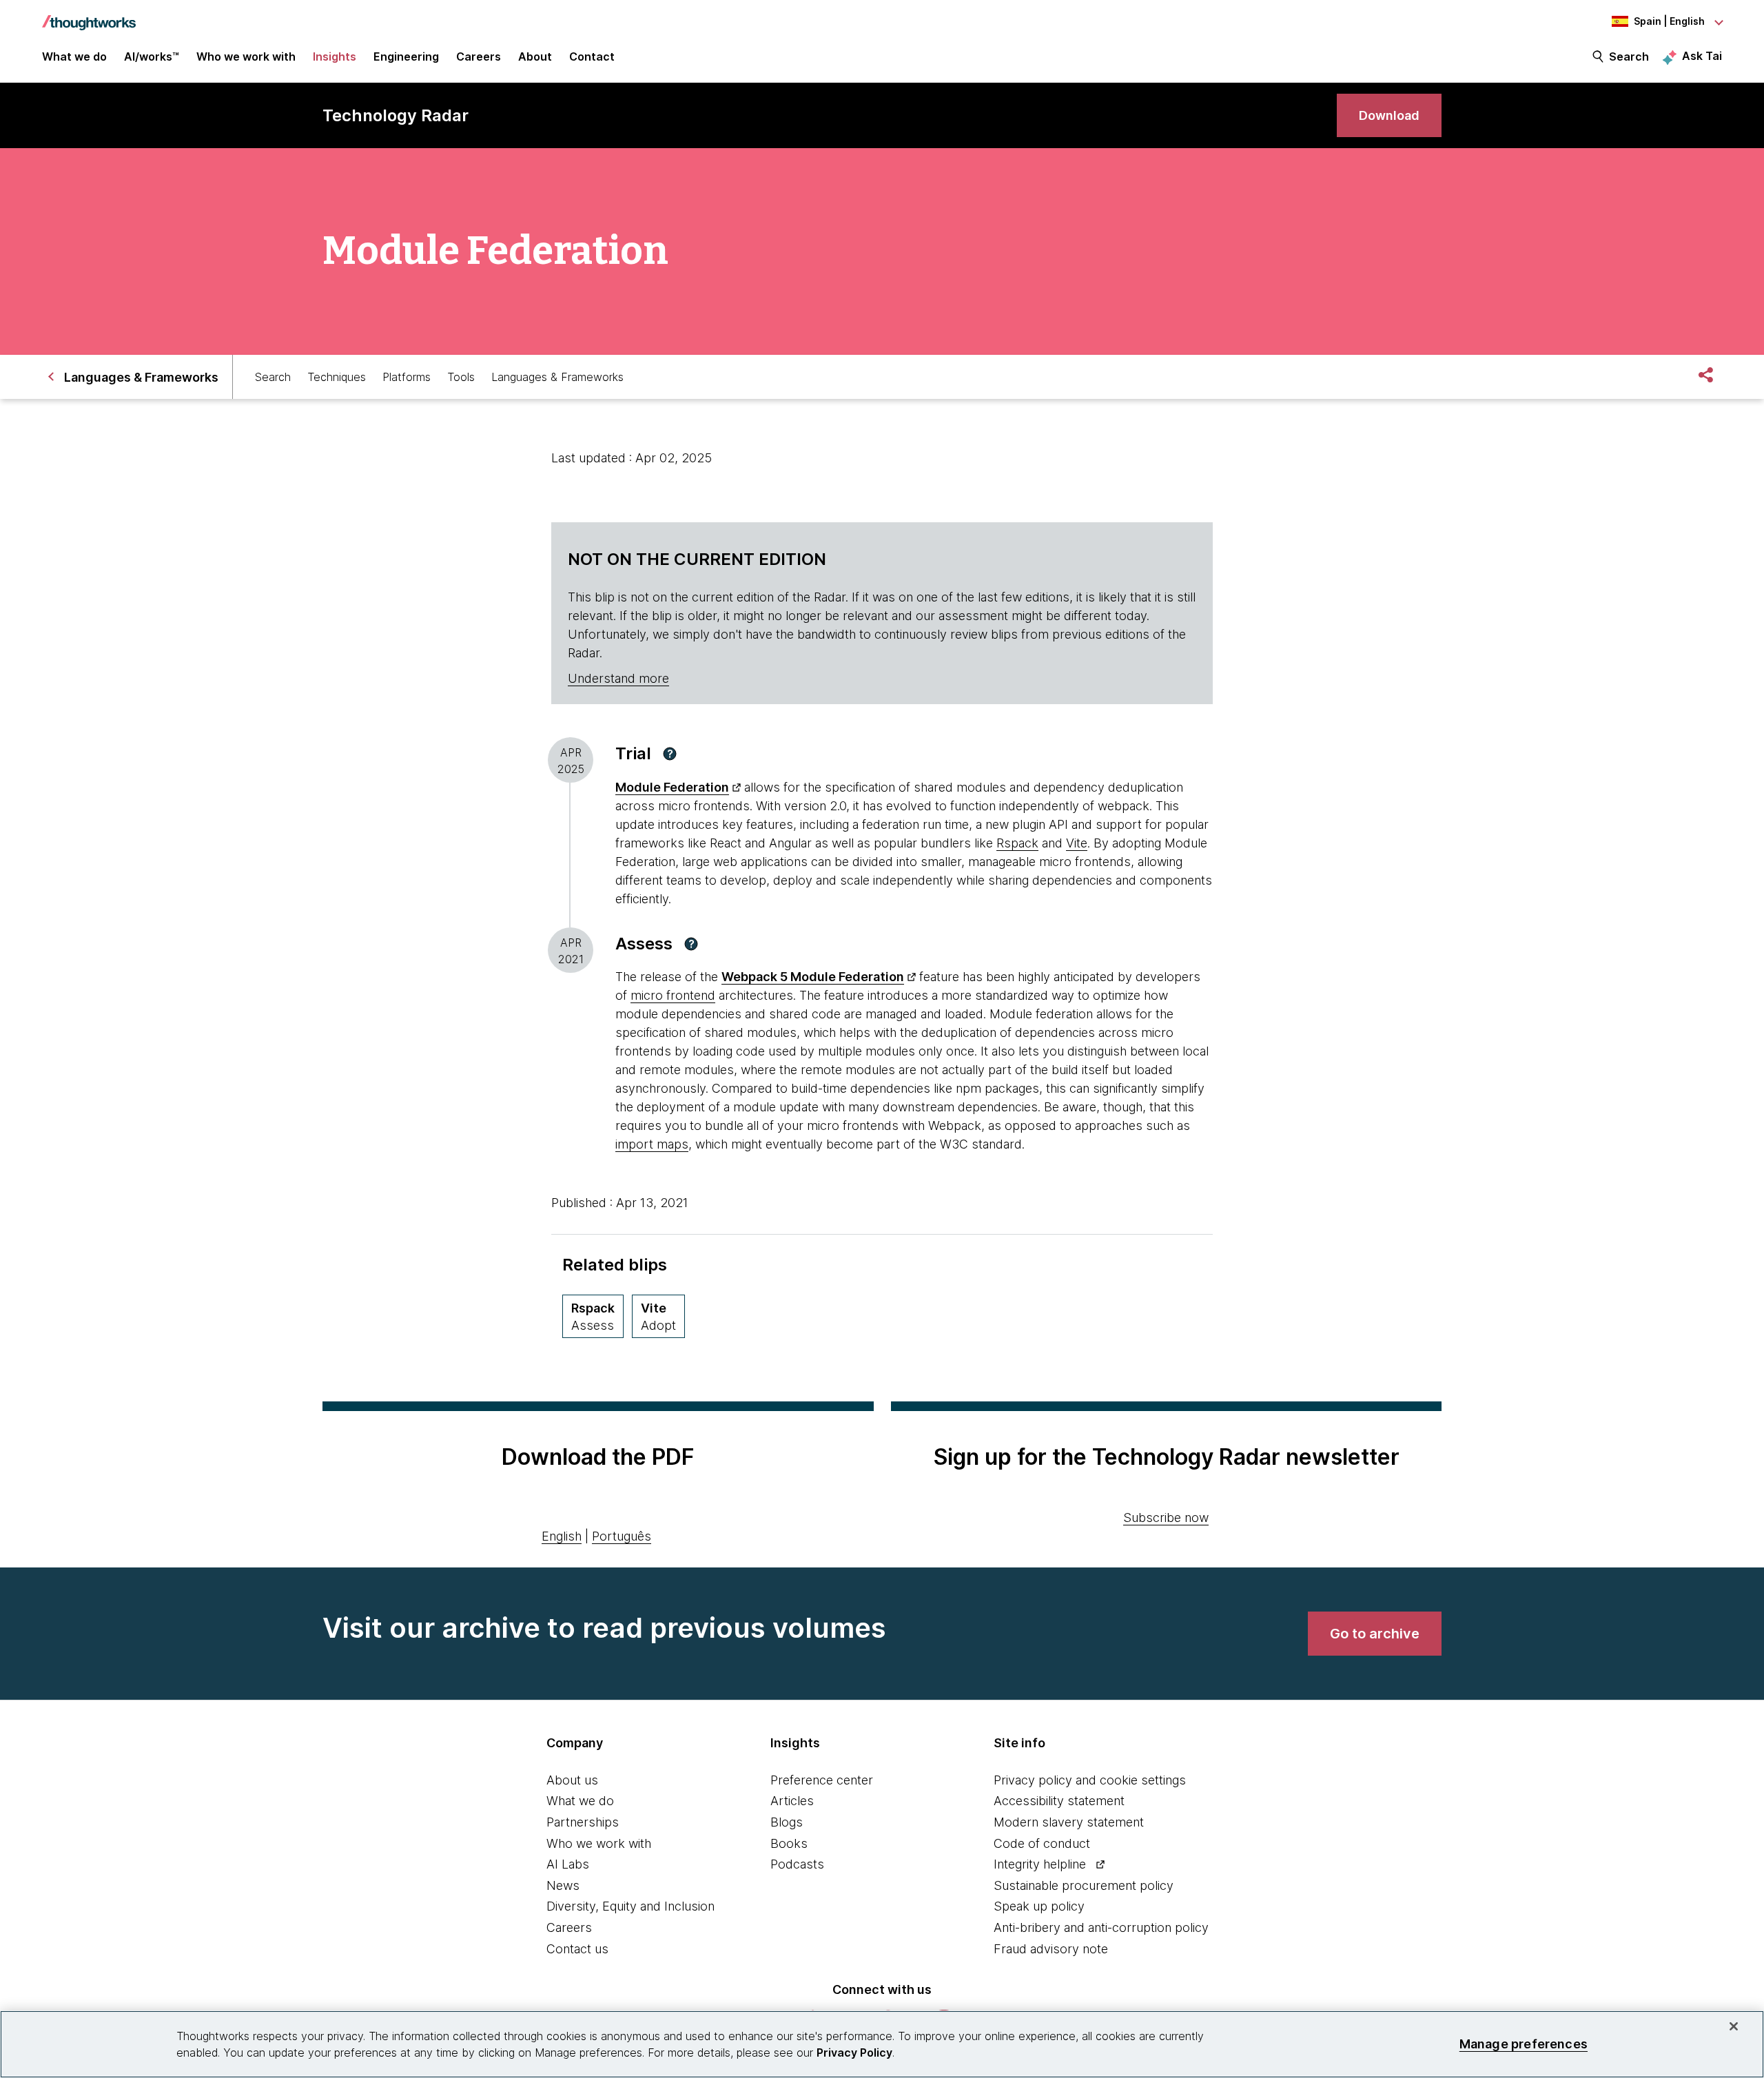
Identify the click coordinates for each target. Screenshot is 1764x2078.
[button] (670, 754)
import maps (652, 1144)
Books (789, 1843)
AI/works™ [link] (152, 56)
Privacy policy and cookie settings (1090, 1780)
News (563, 1885)
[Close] (1734, 2026)
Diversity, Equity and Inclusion (630, 1906)
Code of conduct (1042, 1843)
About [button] (535, 56)
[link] (1389, 115)
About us (572, 1780)
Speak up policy (1039, 1906)
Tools (461, 377)
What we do (580, 1801)
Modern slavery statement (1069, 1822)
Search (1629, 56)
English (562, 1536)
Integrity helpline (1040, 1864)
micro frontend (673, 995)
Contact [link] (592, 56)
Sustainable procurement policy (1084, 1885)
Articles (792, 1801)
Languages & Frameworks (557, 377)
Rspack (1017, 843)
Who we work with (599, 1843)
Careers (569, 1927)
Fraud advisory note (1051, 1949)
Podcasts (797, 1864)
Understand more (618, 678)
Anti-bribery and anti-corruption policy (1101, 1927)
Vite (1077, 843)
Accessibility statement (1059, 1801)
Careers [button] (479, 56)
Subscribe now (1166, 1518)
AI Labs (568, 1864)
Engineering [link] (406, 56)
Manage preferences (1524, 2044)
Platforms (407, 377)
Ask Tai (1702, 56)
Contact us (577, 1949)
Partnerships (583, 1822)
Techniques (337, 377)
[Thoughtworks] (89, 16)
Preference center (822, 1780)
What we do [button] (74, 56)
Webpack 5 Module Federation (813, 977)
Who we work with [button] (246, 56)
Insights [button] (335, 56)
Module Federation (672, 787)
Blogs (787, 1822)
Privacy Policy (854, 2053)
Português (622, 1536)
